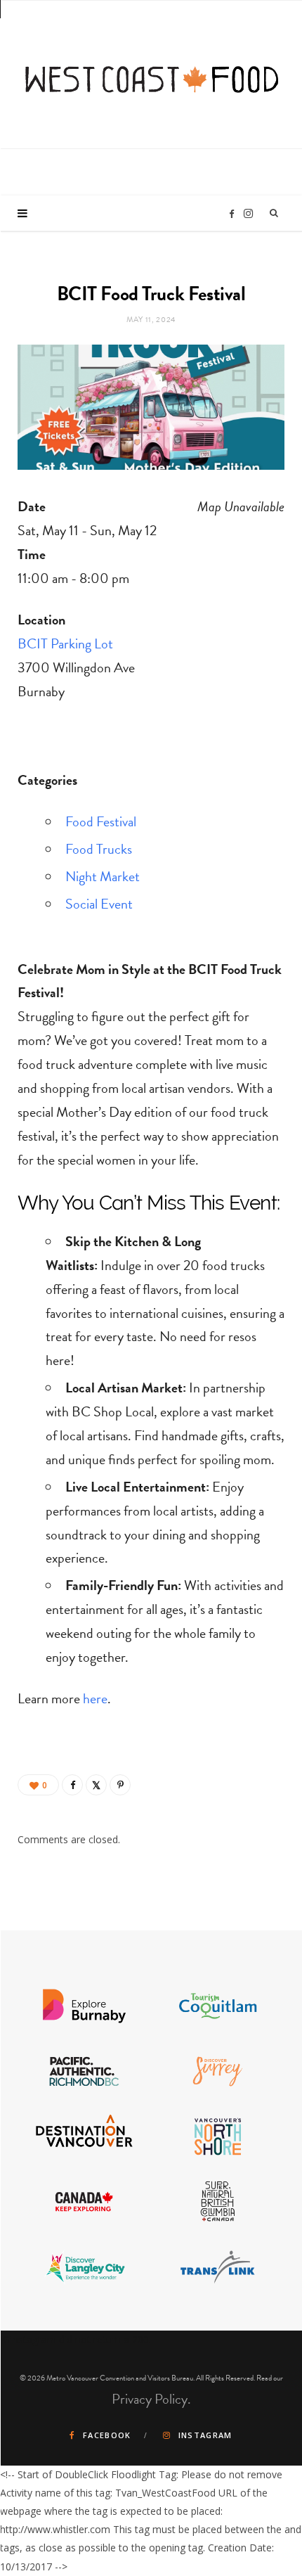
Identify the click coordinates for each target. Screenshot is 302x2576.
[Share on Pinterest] (120, 1785)
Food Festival (101, 821)
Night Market (103, 876)
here (95, 1698)
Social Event (99, 904)
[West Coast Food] (152, 73)
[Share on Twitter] (96, 1785)
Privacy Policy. (151, 2399)
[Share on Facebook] (72, 1785)
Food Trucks (99, 849)
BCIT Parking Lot (65, 643)
